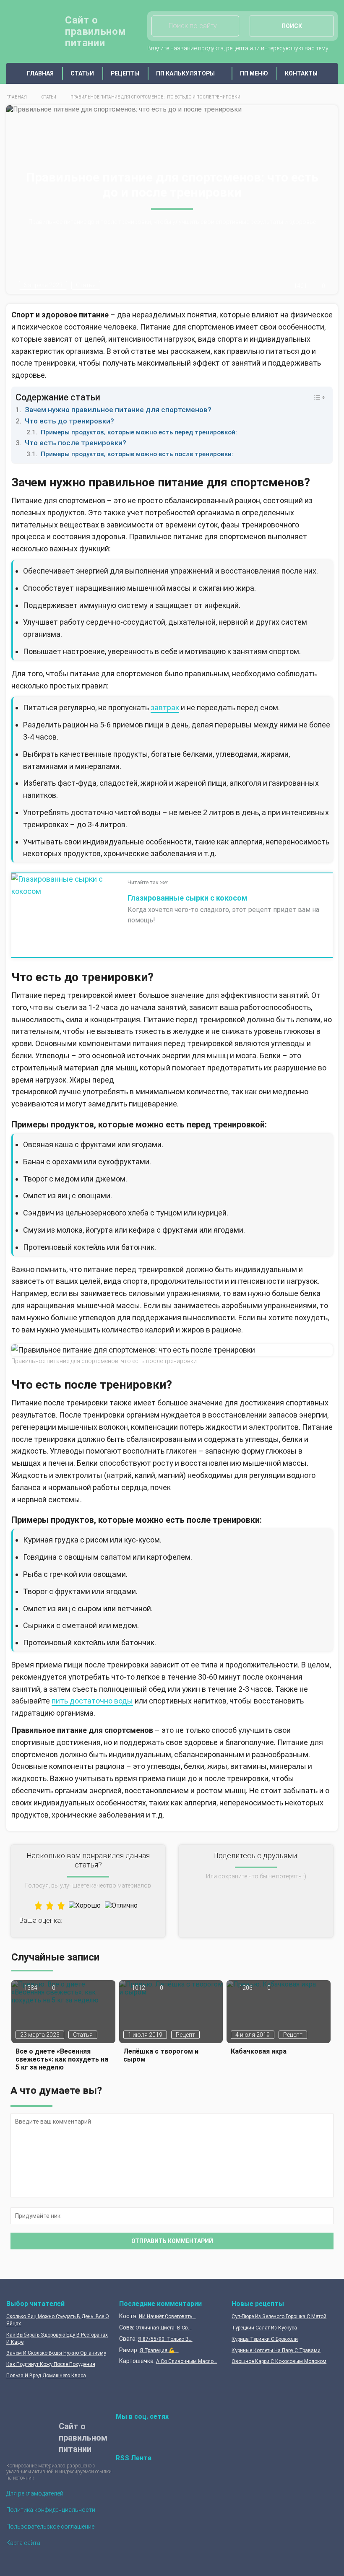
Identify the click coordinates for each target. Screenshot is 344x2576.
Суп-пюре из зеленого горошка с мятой (279, 2316)
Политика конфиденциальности (51, 2510)
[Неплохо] (61, 1905)
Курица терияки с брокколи (265, 2339)
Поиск (292, 26)
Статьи (82, 73)
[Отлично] (121, 1905)
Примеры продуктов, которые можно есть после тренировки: (137, 454)
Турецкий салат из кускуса (264, 2328)
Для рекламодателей (35, 2493)
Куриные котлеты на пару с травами (276, 2350)
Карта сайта (23, 2543)
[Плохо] (50, 1905)
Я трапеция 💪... (159, 2350)
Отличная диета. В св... (164, 2328)
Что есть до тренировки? (69, 421)
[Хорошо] (85, 1905)
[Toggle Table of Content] (315, 397)
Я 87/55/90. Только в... (165, 2339)
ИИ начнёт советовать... (167, 2316)
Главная (40, 73)
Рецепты (125, 73)
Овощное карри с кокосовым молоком (279, 2361)
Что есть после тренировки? (76, 443)
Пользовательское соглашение (50, 2527)
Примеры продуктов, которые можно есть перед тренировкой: (139, 432)
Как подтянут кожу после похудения (51, 2364)
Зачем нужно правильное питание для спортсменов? (118, 410)
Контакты (301, 73)
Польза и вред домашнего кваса (46, 2376)
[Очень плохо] (38, 1905)
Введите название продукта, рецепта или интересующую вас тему (238, 48)
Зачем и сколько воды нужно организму (56, 2353)
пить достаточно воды (92, 1701)
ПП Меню (254, 73)
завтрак (165, 708)
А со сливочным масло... (187, 2361)
